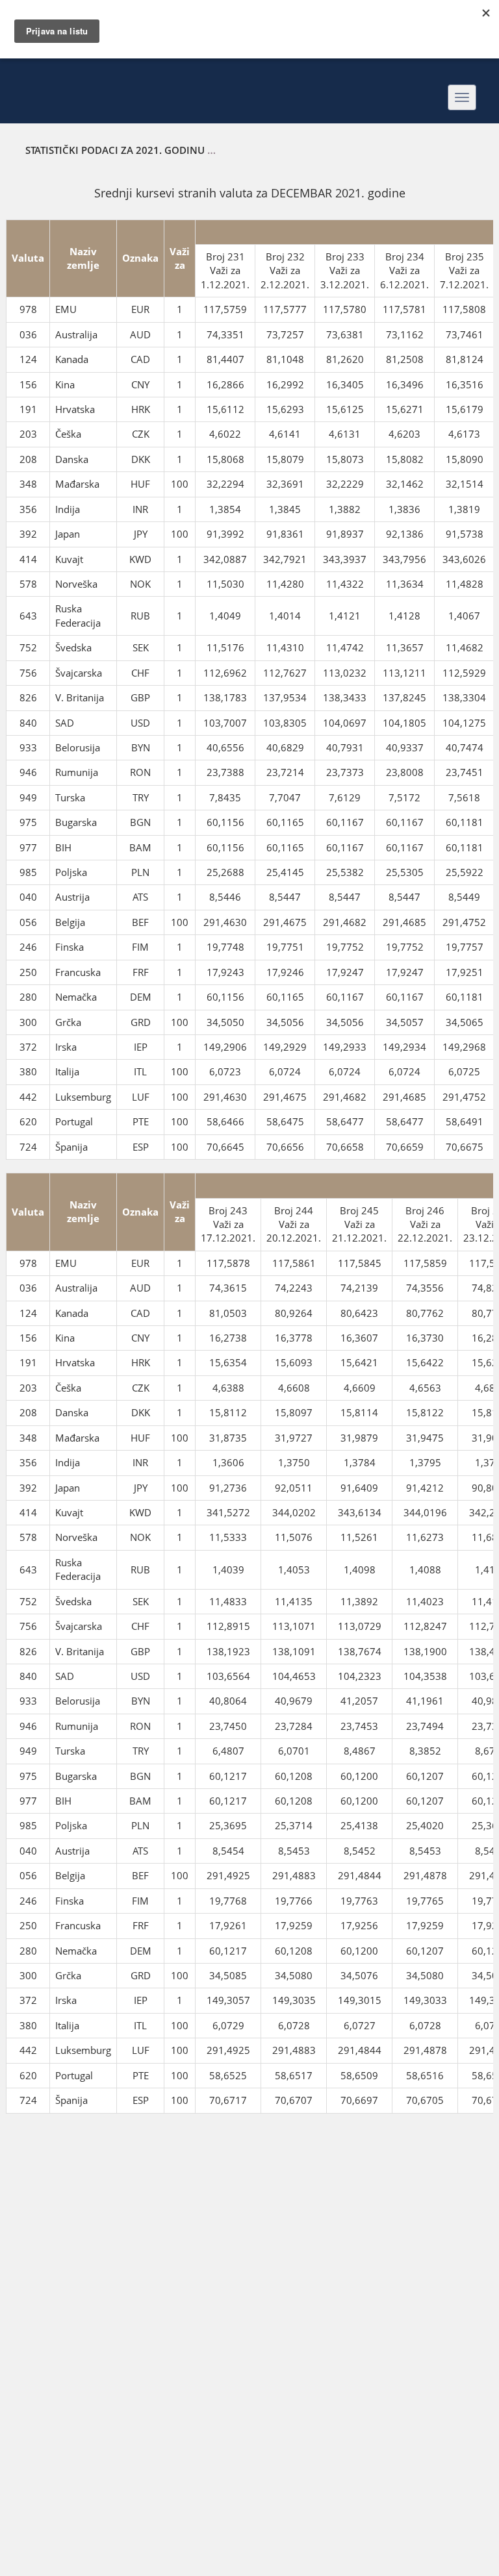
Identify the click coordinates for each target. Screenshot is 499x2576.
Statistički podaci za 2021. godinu (115, 150)
